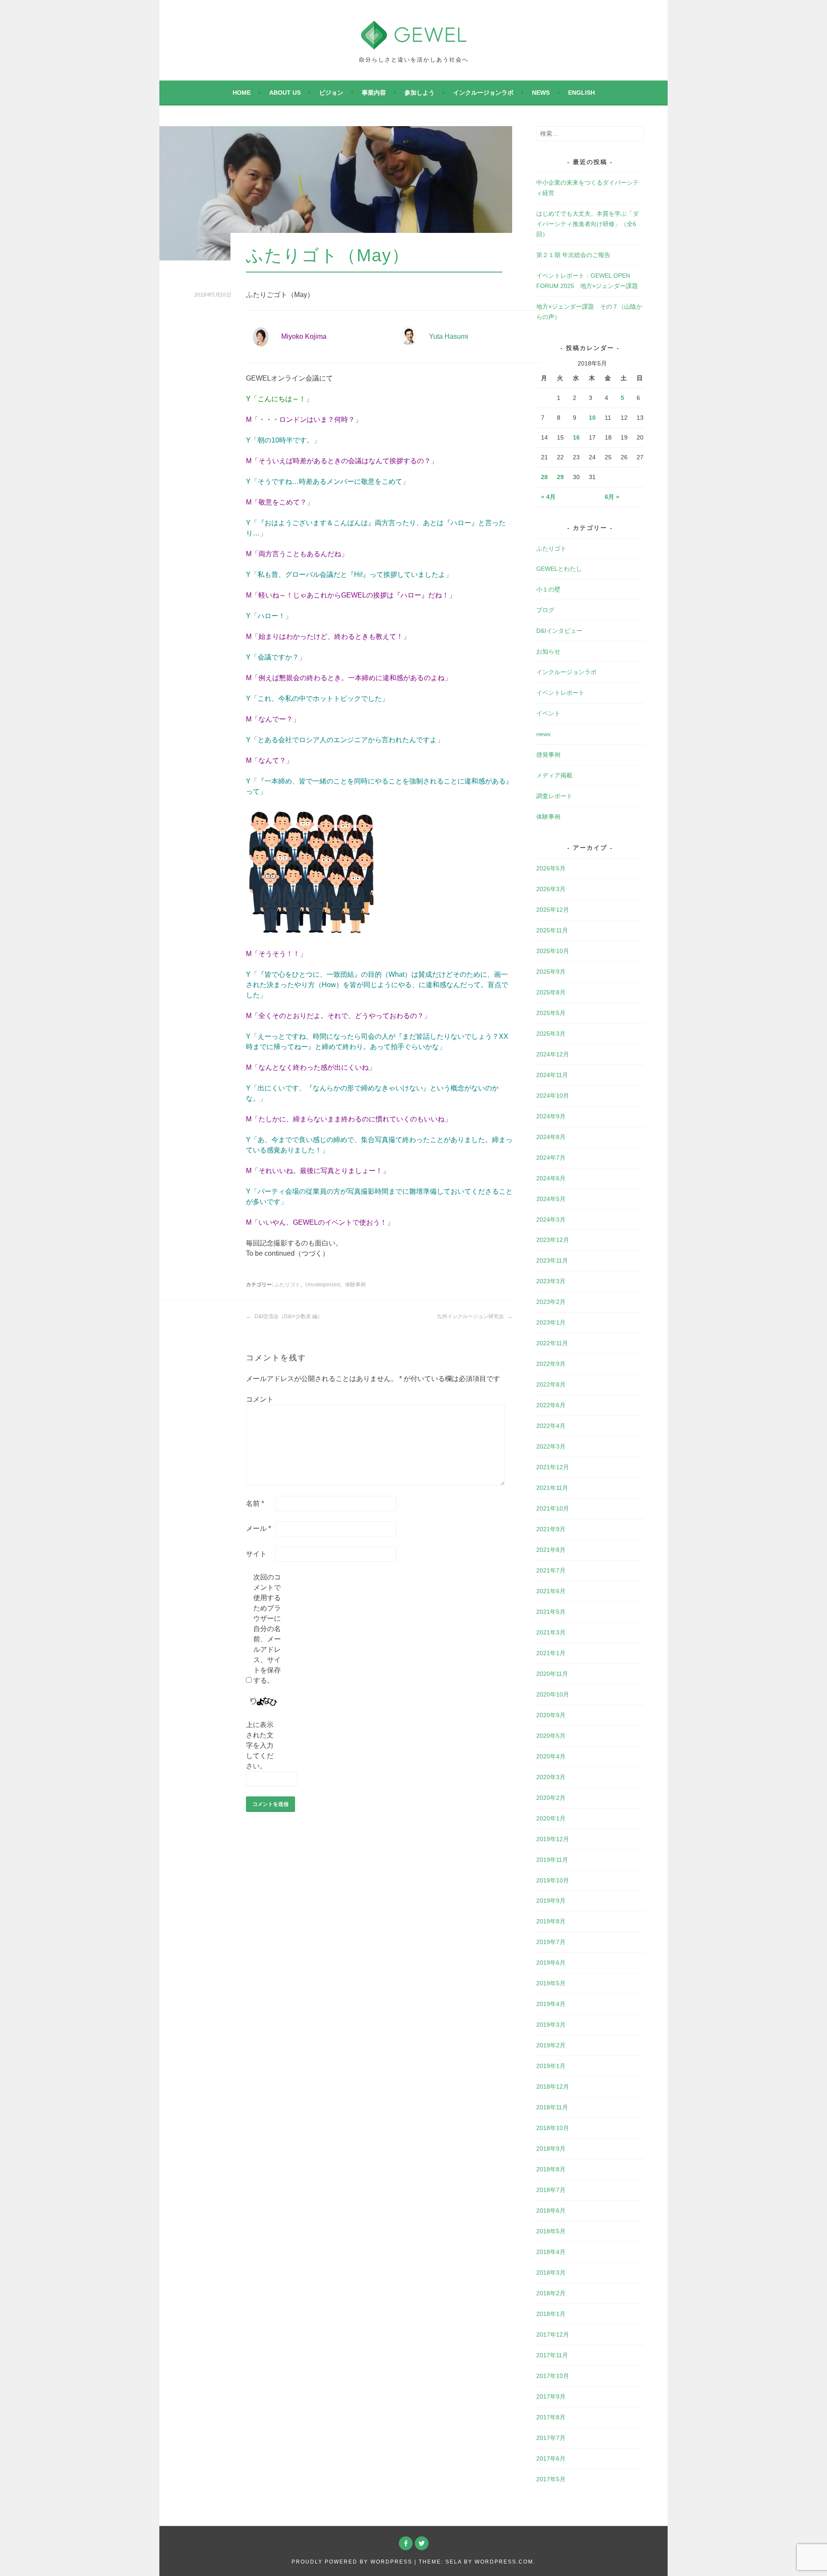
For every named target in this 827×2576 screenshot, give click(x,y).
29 (560, 477)
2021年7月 (551, 1570)
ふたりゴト (287, 1285)
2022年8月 (551, 1384)
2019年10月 (553, 1880)
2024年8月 (551, 1137)
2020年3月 (551, 1777)
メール (258, 1528)
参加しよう (420, 93)
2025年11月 (552, 930)
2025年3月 (551, 1034)
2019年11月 (552, 1860)
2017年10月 (553, 2376)
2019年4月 (551, 2004)
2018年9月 (551, 2149)
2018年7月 (551, 2190)
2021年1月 (551, 1653)
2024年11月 (552, 1075)
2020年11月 (552, 1674)
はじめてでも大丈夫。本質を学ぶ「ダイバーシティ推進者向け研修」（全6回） (588, 224)
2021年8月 (551, 1550)
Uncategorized (323, 1285)
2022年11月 (552, 1343)
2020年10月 (553, 1694)
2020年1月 (551, 1818)
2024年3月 (551, 1220)
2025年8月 (551, 992)
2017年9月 (551, 2396)
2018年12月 (553, 2087)
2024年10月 (553, 1096)
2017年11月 (552, 2355)
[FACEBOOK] (406, 2543)
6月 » (612, 497)
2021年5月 (551, 1612)
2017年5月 (551, 2479)
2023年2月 (551, 1302)
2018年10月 (553, 2128)
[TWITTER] (422, 2543)
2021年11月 (552, 1488)
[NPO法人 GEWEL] (414, 44)
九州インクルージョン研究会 (471, 1316)
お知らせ (548, 651)
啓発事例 (548, 755)
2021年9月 (551, 1529)
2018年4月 (551, 2252)
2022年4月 (551, 1426)
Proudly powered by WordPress (352, 2562)
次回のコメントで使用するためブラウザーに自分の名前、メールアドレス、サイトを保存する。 (267, 1629)
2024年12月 (553, 1054)
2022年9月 (551, 1364)
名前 (255, 1503)
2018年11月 (552, 2107)
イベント (548, 713)
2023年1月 (551, 1322)
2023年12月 (553, 1240)
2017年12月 (553, 2334)
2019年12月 (553, 1839)
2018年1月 (551, 2314)
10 (592, 418)
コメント (260, 1399)
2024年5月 (551, 1199)
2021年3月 (551, 1632)
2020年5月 (551, 1736)
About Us (285, 93)
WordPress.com (504, 2562)
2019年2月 (551, 2045)
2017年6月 (551, 2458)
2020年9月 (551, 1715)
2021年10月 (553, 1508)
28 (544, 477)
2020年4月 (551, 1756)
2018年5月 (551, 2231)
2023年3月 (551, 1281)
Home (242, 93)
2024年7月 (551, 1158)
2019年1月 (551, 2066)
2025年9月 (551, 972)
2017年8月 (551, 2417)
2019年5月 (551, 1983)
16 (576, 437)
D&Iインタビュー (559, 631)
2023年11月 (552, 1260)
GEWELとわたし (559, 569)
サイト (256, 1554)
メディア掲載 (554, 775)
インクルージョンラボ (483, 93)
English (581, 93)
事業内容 (374, 93)
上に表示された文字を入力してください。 (260, 1745)
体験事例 (355, 1285)
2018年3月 (551, 2273)
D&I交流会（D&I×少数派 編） (288, 1316)
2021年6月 (551, 1591)
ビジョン (331, 93)
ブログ (545, 610)
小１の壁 (548, 589)
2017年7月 (551, 2438)
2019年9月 (551, 1901)
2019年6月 (551, 1963)
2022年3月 (551, 1446)
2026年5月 (551, 868)
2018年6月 (551, 2211)
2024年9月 (551, 1116)
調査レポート (554, 796)
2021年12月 (553, 1467)
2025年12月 (553, 910)
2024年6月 (551, 1178)
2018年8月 (551, 2169)
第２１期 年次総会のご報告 (573, 255)
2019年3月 (551, 2025)
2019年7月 (551, 1942)
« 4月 (548, 497)
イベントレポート (560, 693)
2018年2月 (551, 2293)
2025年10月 (553, 951)
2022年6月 (551, 1405)
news (541, 93)
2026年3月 (551, 889)
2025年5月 (551, 1013)
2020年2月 (551, 1798)
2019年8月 (551, 1921)
